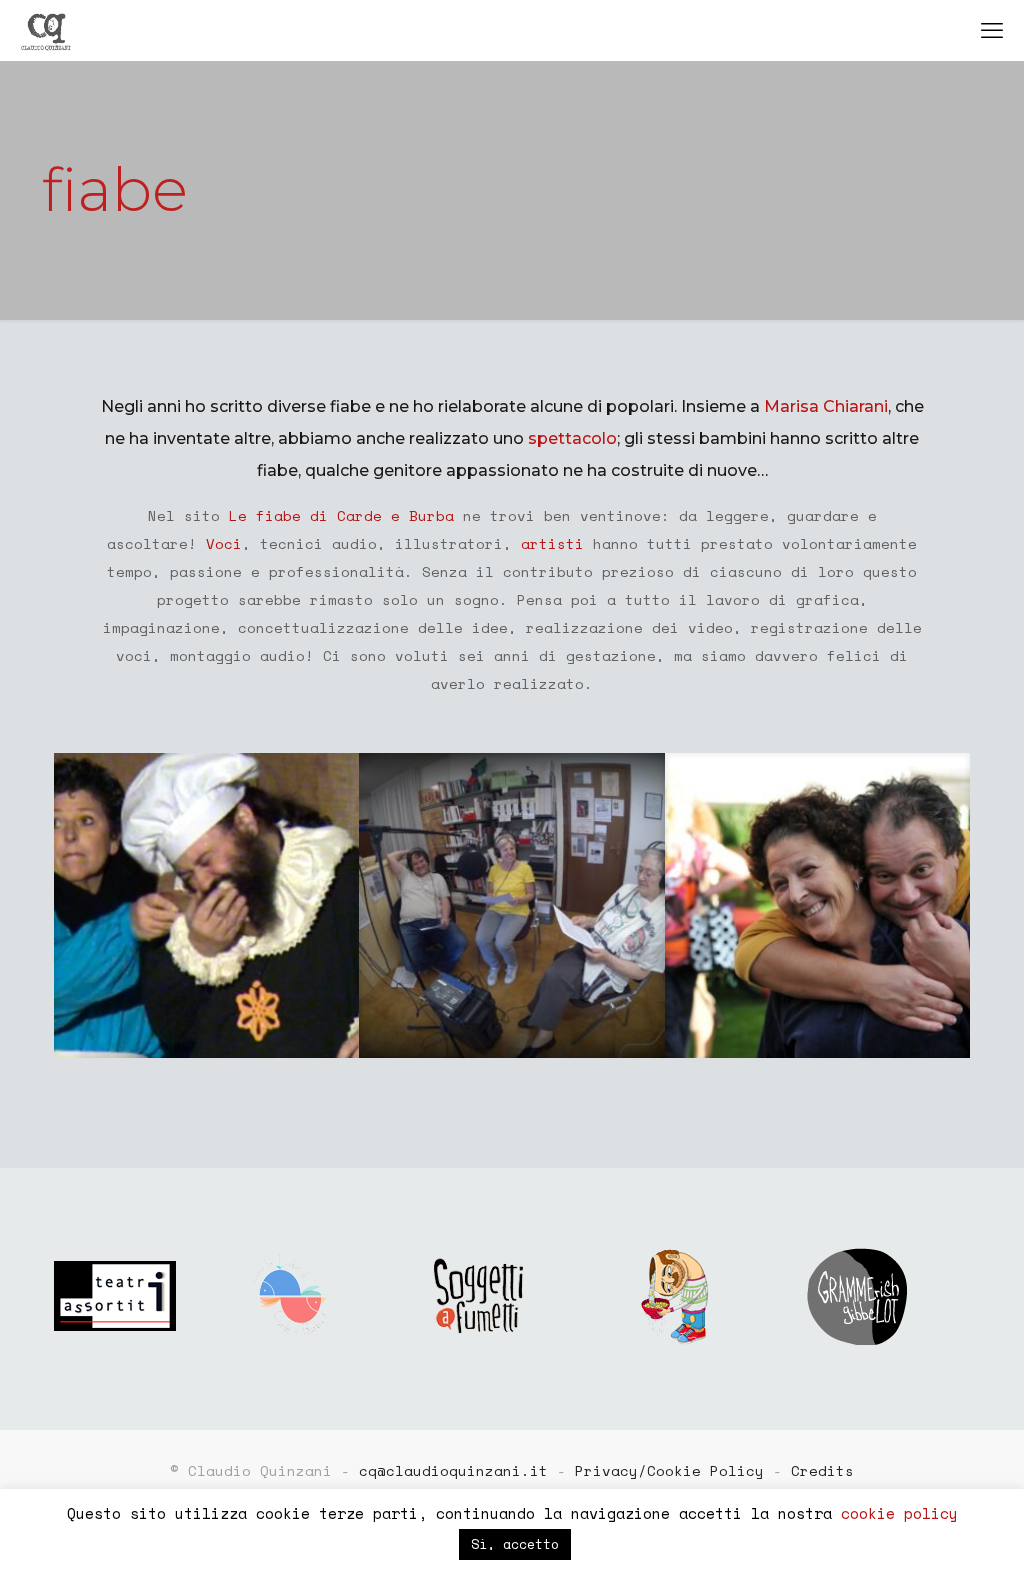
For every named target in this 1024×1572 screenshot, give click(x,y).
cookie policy (899, 1513)
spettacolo (572, 438)
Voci (224, 543)
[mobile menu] (992, 30)
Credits (822, 1470)
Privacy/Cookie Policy (669, 1470)
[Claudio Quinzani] (46, 30)
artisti (552, 543)
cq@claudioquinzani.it (453, 1470)
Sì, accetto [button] (515, 1544)
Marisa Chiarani (826, 406)
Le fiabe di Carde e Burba (341, 515)
